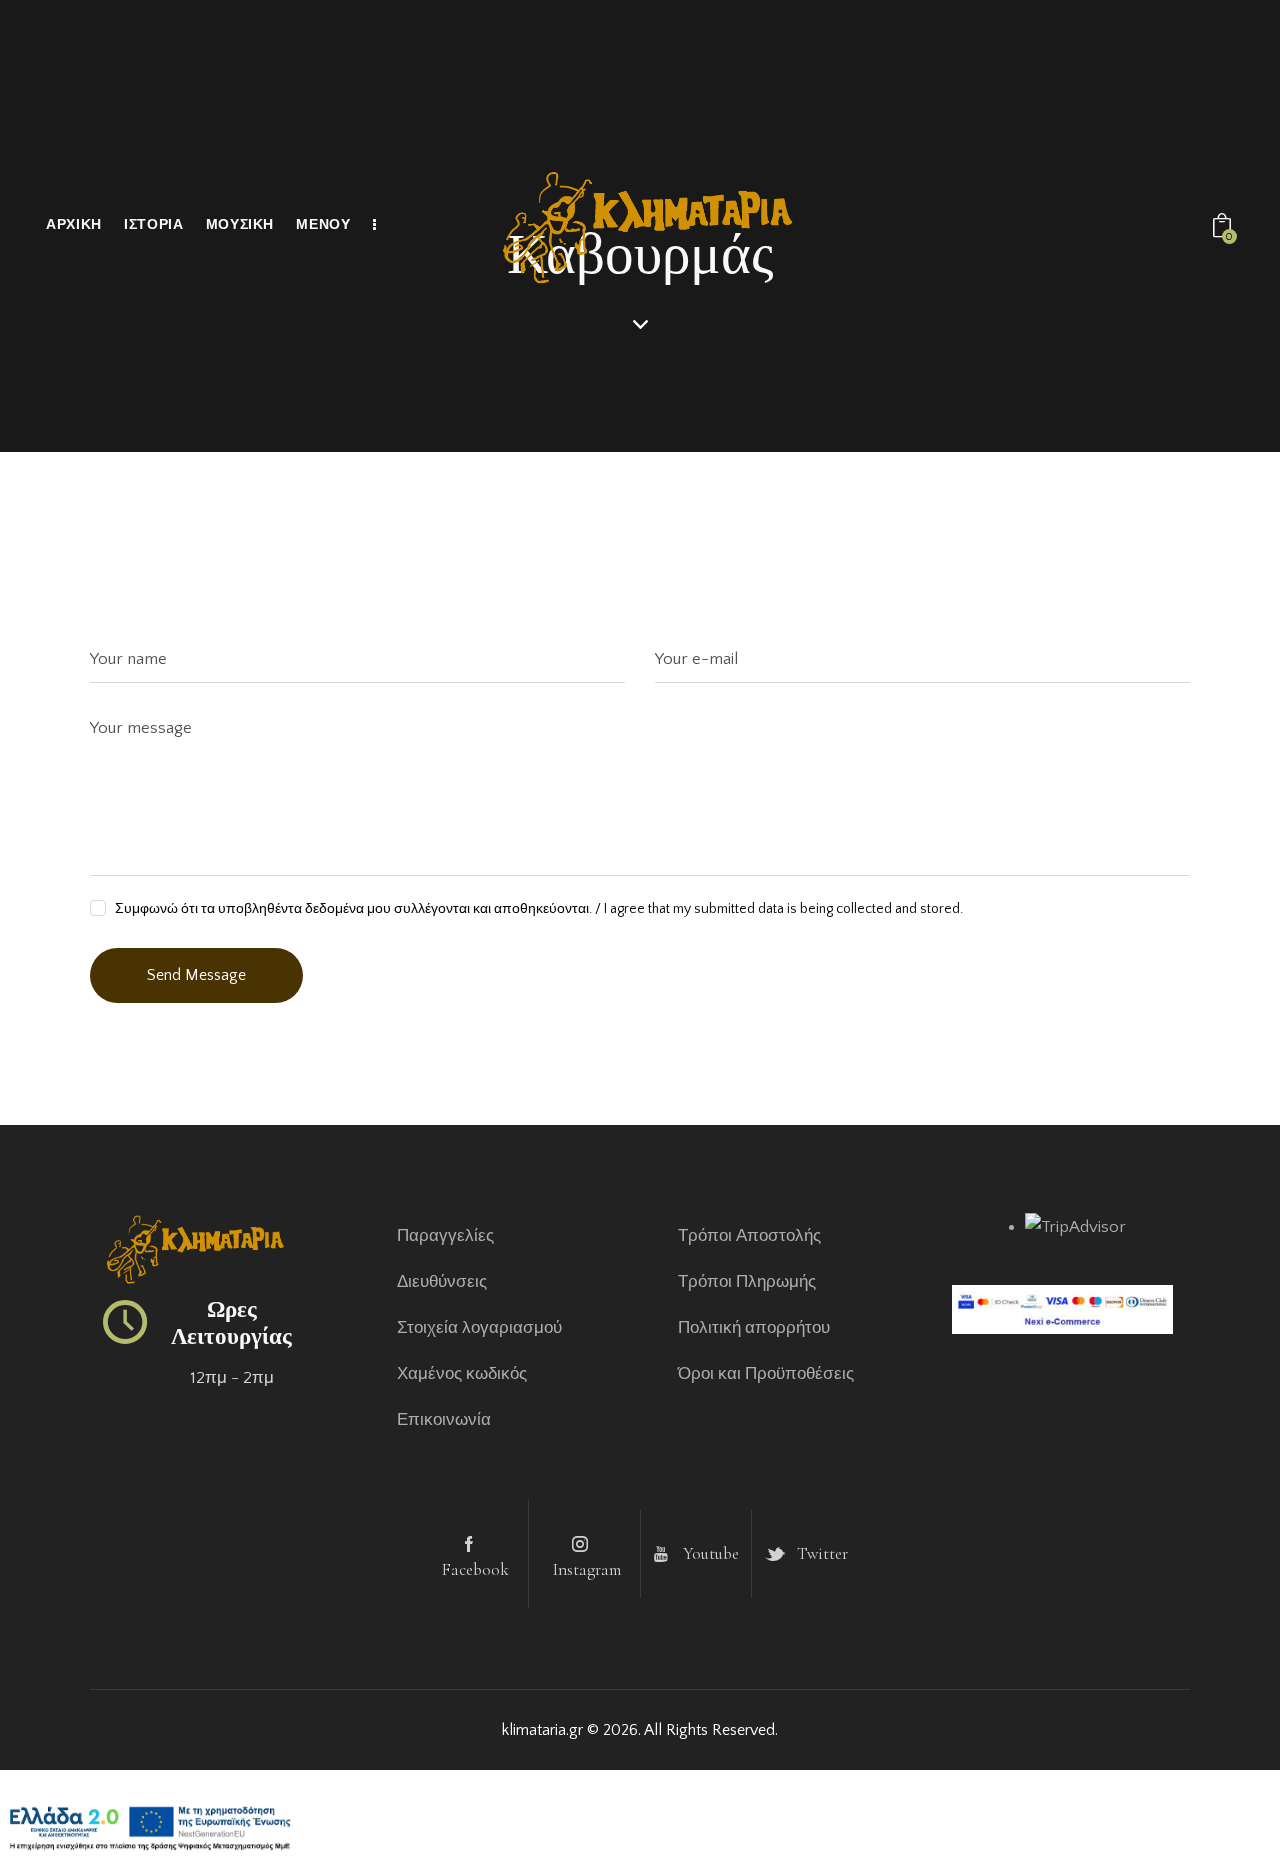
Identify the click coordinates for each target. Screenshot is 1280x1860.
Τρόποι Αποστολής (749, 1236)
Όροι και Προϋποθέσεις (766, 1374)
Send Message (196, 975)
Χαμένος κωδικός (462, 1374)
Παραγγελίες (445, 1236)
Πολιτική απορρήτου (754, 1328)
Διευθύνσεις (442, 1282)
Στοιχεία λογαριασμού (479, 1328)
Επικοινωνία (444, 1420)
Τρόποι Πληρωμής (747, 1282)
